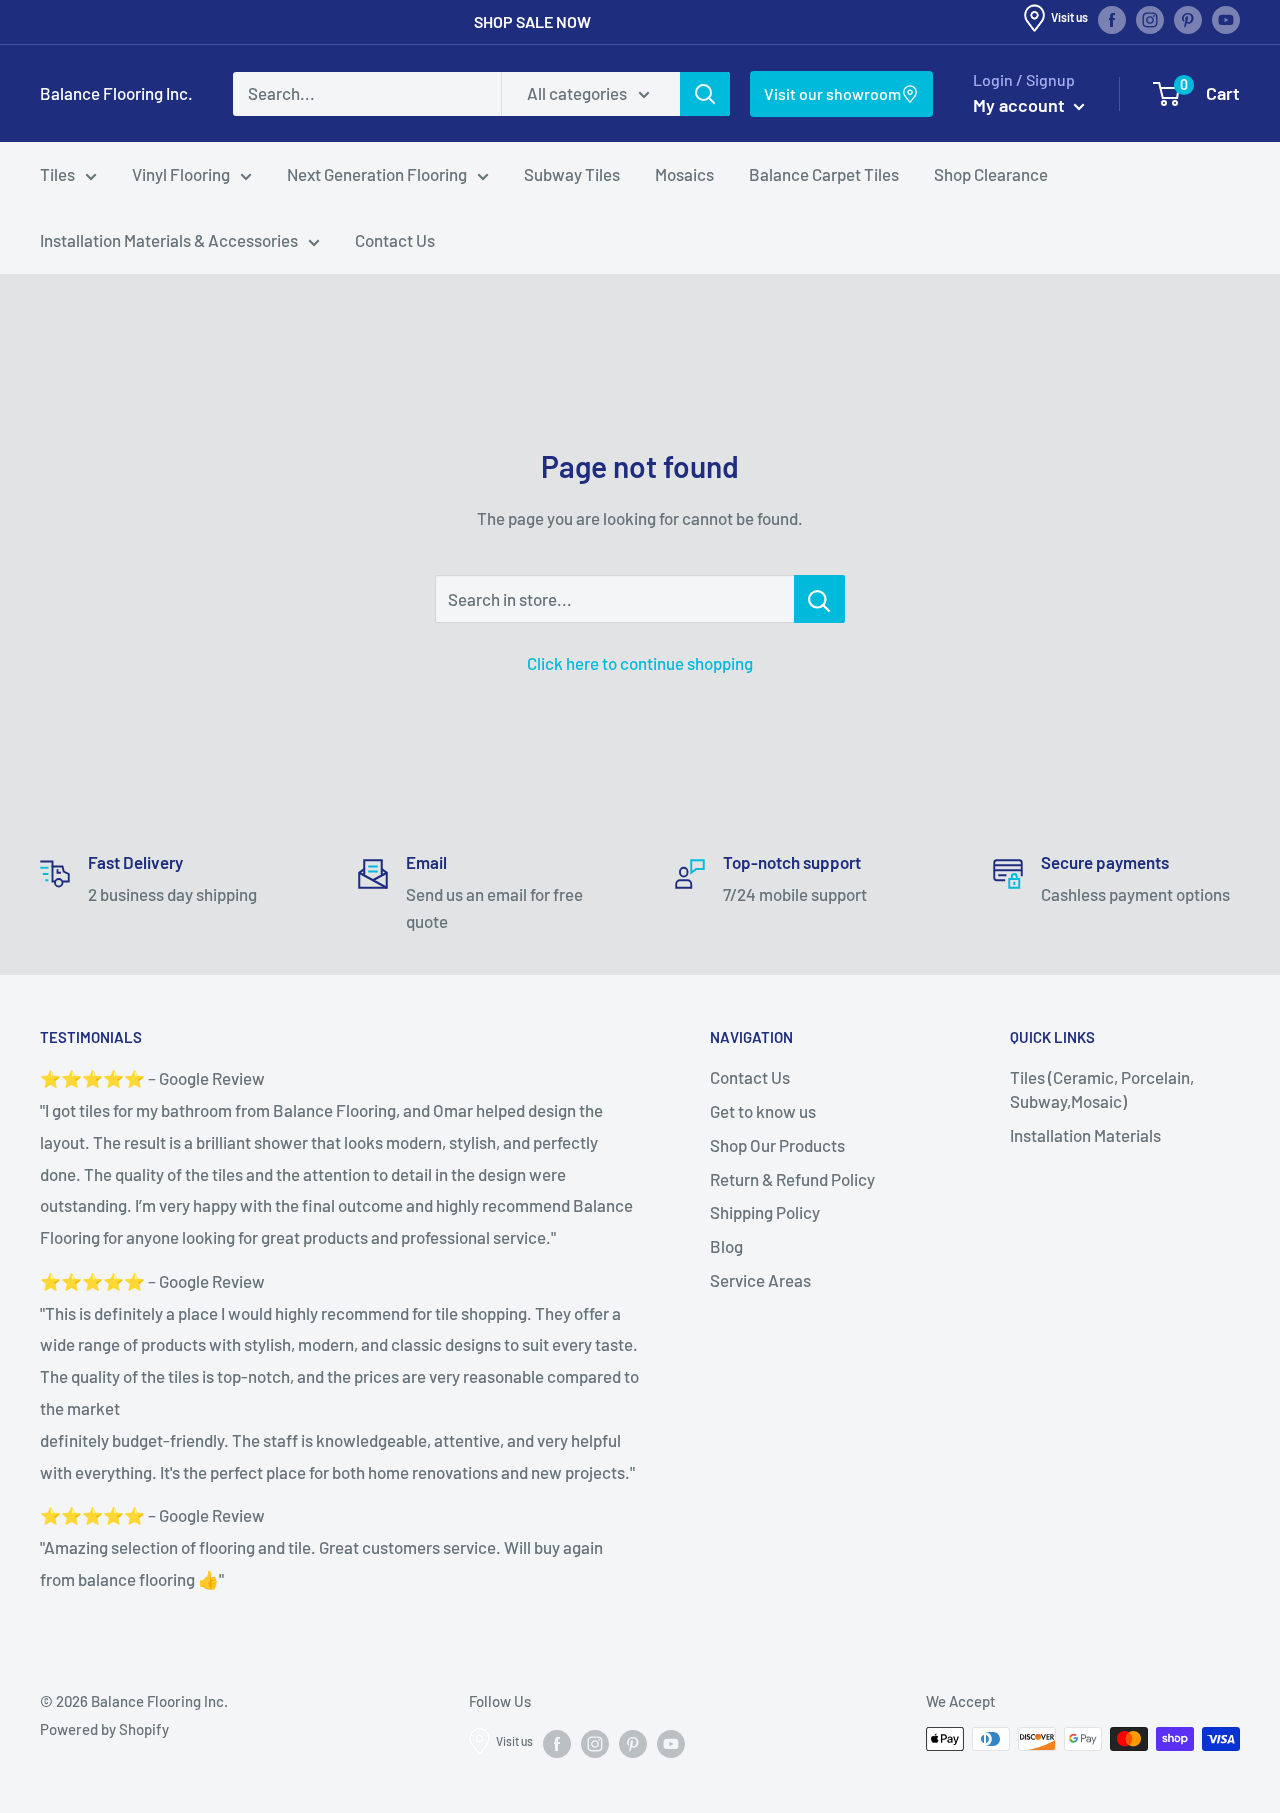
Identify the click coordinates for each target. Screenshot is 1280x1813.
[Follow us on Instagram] (1150, 19)
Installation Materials (1085, 1135)
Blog (726, 1246)
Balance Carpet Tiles (824, 174)
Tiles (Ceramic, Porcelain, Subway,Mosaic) (1102, 1089)
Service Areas (760, 1280)
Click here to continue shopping (640, 663)
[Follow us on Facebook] (1112, 19)
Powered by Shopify (104, 1729)
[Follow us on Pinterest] (1188, 19)
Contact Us (395, 240)
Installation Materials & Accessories (169, 240)
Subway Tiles (572, 174)
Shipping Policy (765, 1212)
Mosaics (684, 174)
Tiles (57, 174)
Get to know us (763, 1111)
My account (1021, 105)
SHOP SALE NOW (532, 21)
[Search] (705, 94)
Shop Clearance (991, 174)
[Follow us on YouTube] (1226, 19)
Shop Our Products (777, 1145)
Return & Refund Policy (792, 1179)
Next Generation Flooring (377, 174)
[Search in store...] (819, 599)
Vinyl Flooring (181, 174)
